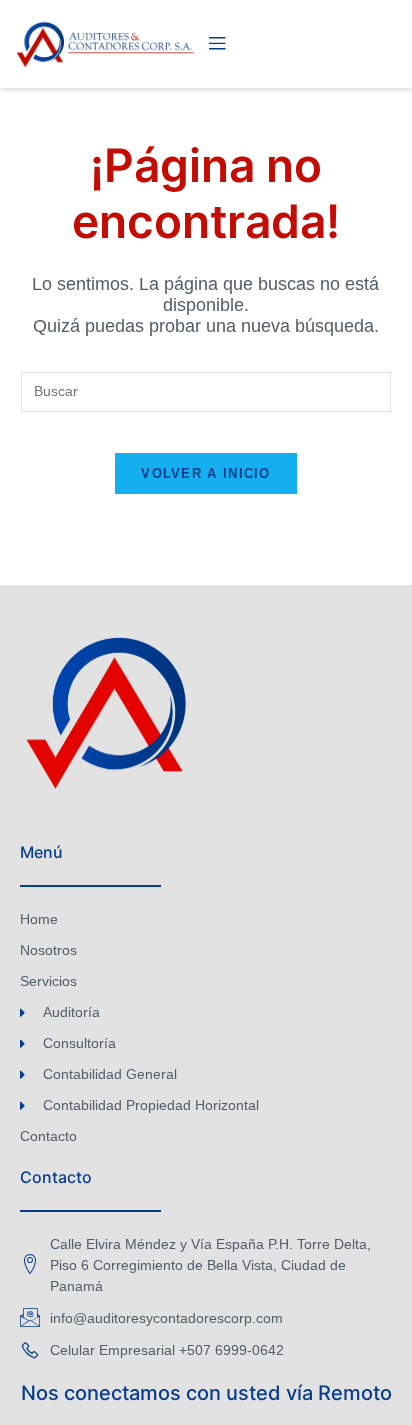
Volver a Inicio (206, 473)
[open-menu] (217, 44)
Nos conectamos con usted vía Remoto (206, 1393)
